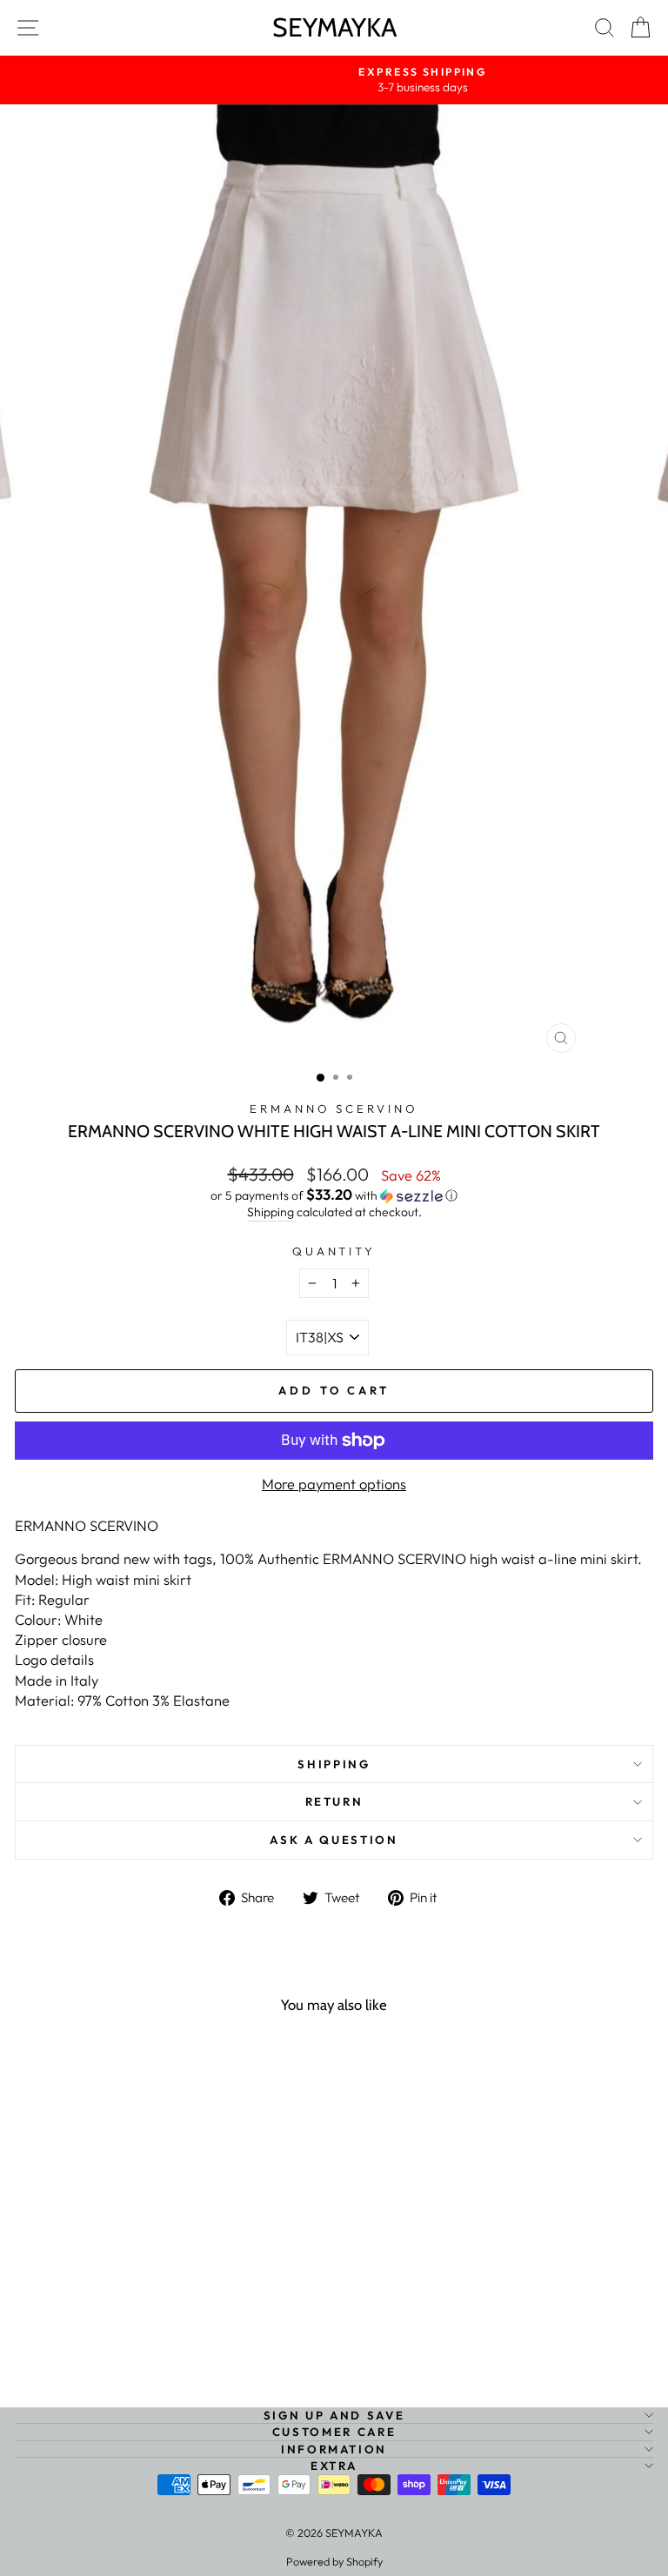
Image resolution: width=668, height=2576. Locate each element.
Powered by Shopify (334, 2561)
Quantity (334, 1251)
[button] (334, 1195)
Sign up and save (334, 2415)
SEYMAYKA (334, 27)
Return (334, 1801)
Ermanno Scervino (334, 1108)
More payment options (334, 1484)
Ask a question (334, 1840)
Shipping (271, 1212)
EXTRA (334, 2466)
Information (334, 2449)
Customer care (334, 2432)
